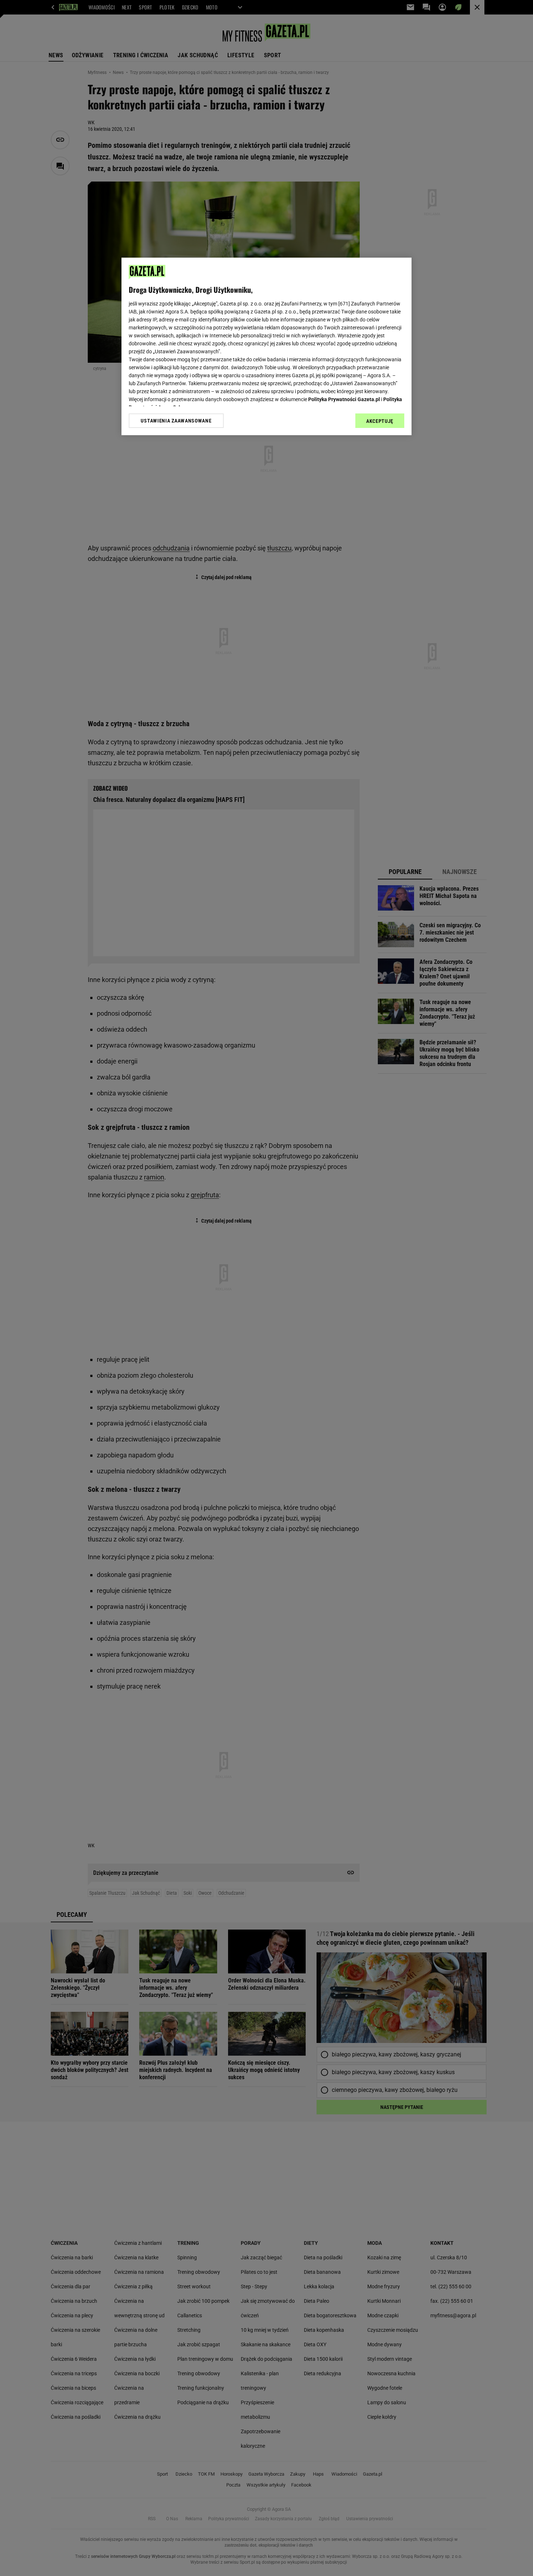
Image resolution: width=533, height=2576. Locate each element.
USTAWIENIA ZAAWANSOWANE (176, 421)
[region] (266, 346)
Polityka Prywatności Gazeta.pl (344, 399)
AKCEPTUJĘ (380, 421)
